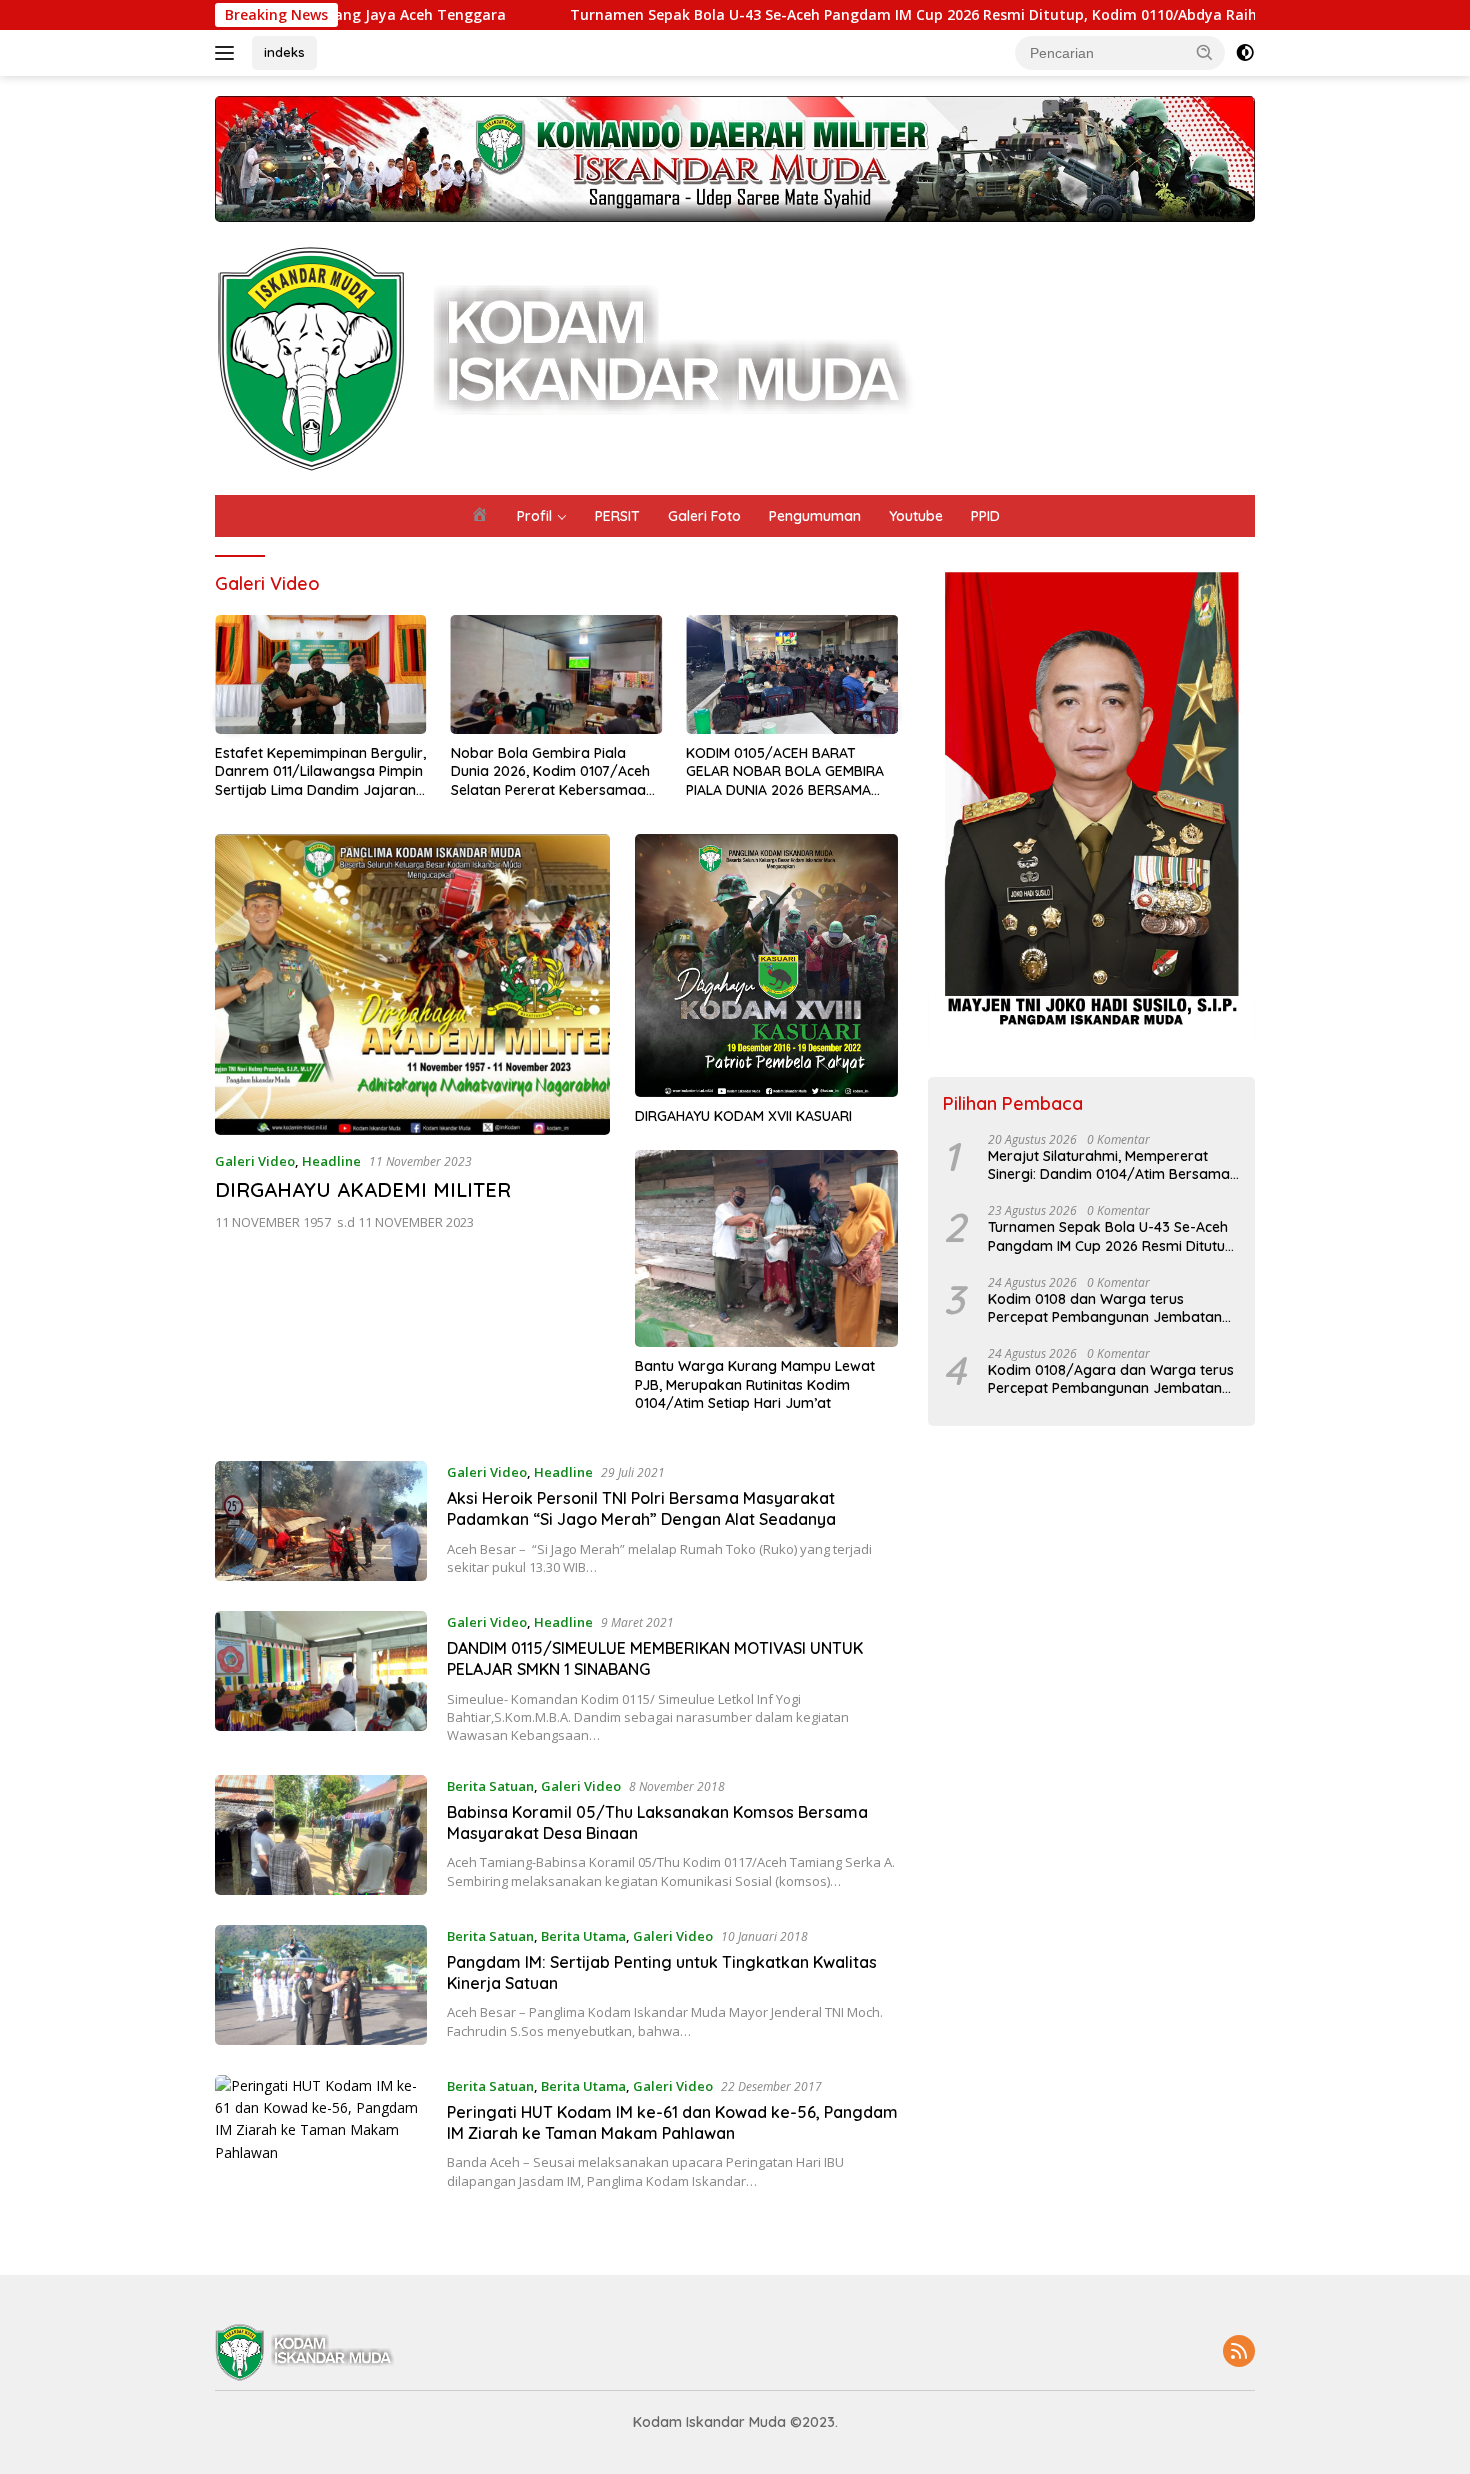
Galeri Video (255, 1161)
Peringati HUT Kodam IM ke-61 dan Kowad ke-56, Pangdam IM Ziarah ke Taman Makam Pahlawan (672, 2122)
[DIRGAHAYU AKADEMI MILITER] (412, 984)
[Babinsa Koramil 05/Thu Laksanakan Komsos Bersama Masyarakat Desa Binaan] (321, 1835)
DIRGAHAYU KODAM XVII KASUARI (743, 1116)
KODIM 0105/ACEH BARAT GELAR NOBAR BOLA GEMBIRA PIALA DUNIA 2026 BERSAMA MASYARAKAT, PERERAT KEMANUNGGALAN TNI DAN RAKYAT (785, 771)
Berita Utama (583, 1936)
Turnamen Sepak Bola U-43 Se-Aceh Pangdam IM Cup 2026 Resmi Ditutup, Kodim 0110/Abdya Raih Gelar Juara (784, 15)
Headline (331, 1161)
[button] (1205, 52)
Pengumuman (815, 516)
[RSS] (1239, 2352)
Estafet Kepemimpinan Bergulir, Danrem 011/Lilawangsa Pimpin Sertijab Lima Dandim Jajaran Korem (320, 771)
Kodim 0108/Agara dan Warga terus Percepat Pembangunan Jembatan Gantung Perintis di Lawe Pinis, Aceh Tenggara (1111, 1379)
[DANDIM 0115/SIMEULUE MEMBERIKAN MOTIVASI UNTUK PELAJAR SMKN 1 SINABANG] (321, 1671)
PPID (985, 516)
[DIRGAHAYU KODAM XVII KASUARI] (766, 965)
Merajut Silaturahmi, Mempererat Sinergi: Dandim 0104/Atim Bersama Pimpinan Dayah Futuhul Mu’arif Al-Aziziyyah (1109, 1165)
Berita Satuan (490, 1786)
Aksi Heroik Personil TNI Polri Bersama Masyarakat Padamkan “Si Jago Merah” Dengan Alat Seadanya (641, 1508)
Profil (534, 516)
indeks (284, 52)
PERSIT (617, 516)
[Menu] (228, 53)
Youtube (916, 516)
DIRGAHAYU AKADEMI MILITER (363, 1189)
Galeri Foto (704, 516)
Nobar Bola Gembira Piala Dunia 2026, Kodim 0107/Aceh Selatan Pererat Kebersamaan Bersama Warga (552, 771)
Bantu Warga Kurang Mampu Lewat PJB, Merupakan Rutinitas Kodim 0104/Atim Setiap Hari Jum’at (755, 1384)
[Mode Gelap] (1245, 53)
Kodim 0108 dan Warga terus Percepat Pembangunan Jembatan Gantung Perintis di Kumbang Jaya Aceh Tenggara (1105, 1308)
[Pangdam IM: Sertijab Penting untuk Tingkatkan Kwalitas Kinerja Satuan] (321, 1985)
